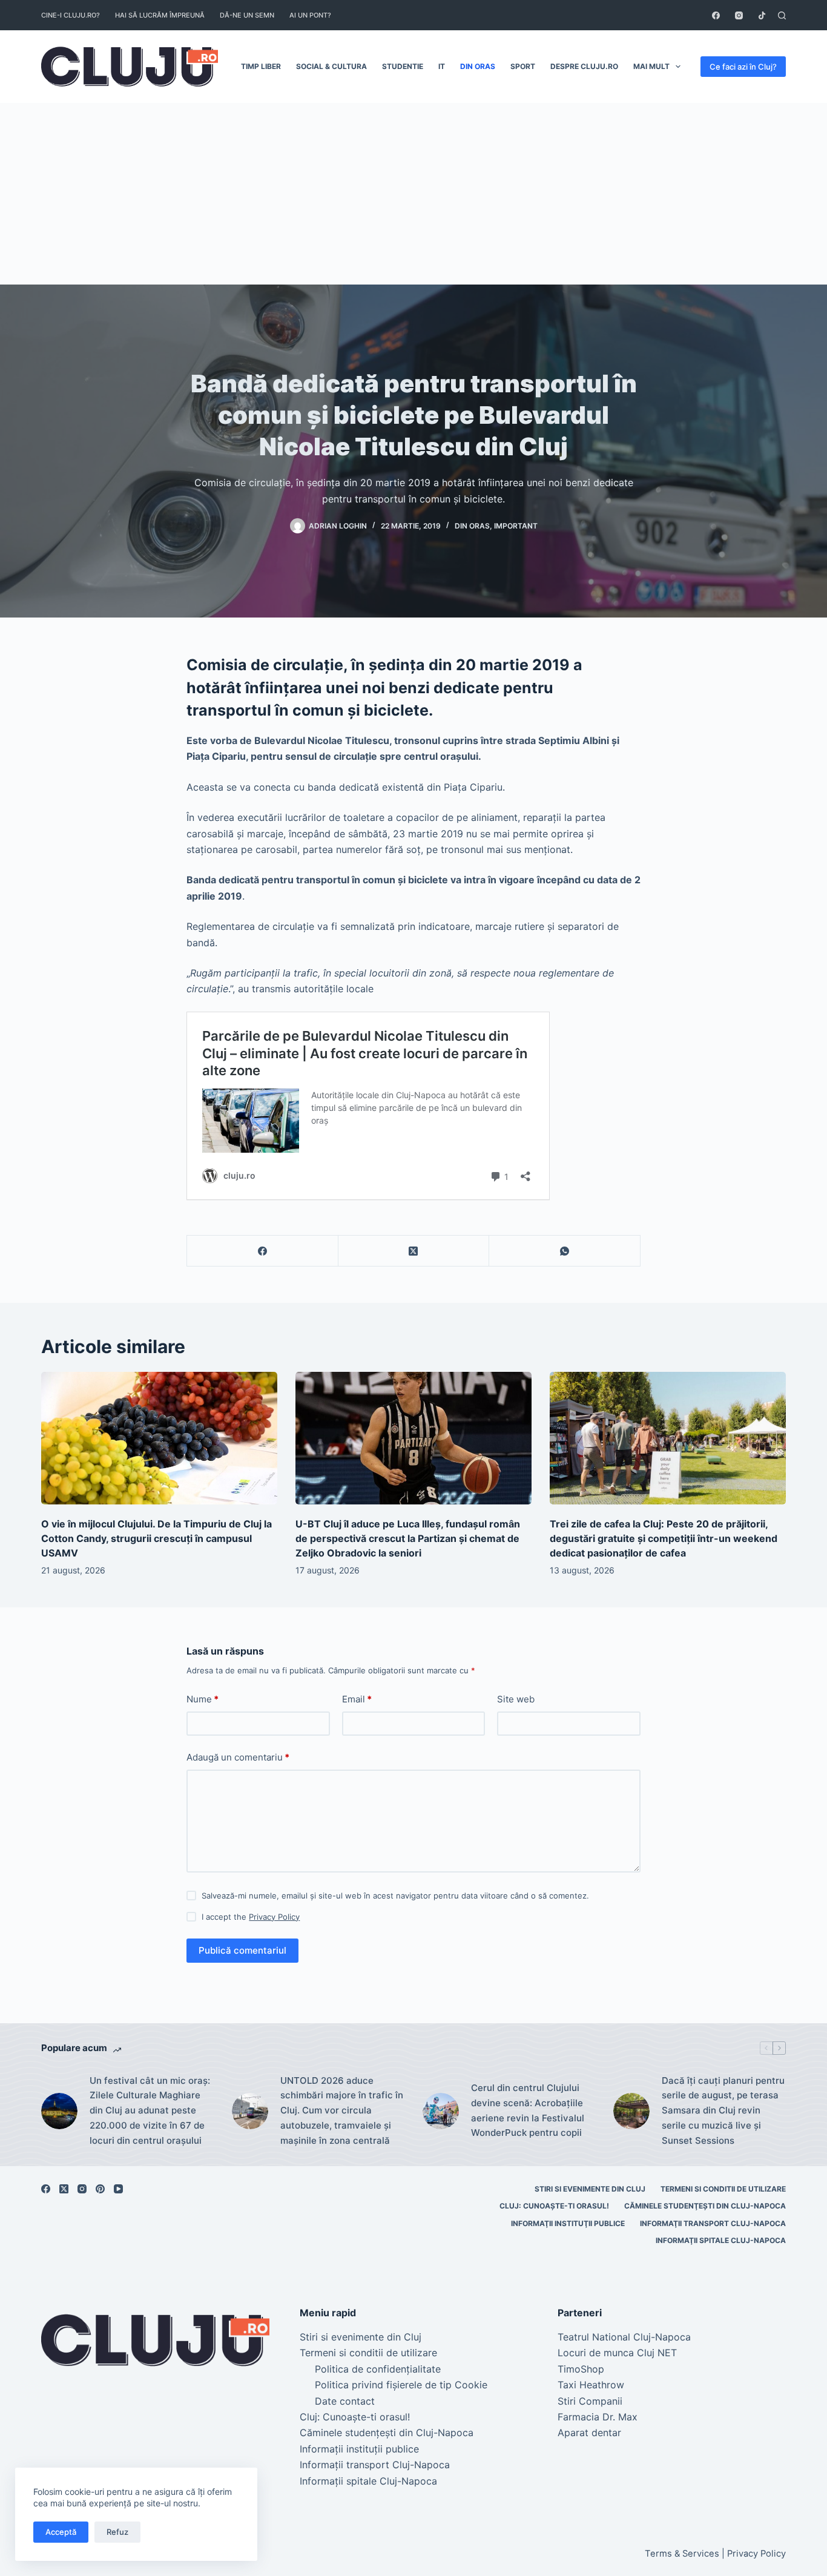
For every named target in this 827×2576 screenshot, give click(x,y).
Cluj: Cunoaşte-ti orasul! (554, 2206)
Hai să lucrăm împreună (160, 15)
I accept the (251, 1917)
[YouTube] (118, 2189)
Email (357, 1699)
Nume (203, 1699)
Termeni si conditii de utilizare (723, 2189)
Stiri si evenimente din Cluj (590, 2189)
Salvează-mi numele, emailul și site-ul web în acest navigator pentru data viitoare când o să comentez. (395, 1896)
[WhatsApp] (565, 1251)
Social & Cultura (331, 66)
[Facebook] (716, 15)
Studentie (403, 66)
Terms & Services (682, 2554)
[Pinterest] (100, 2189)
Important (516, 526)
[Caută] (782, 15)
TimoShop (581, 2369)
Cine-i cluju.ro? (71, 15)
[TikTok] (762, 15)
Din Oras (478, 66)
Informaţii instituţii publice (568, 2223)
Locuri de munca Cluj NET (617, 2353)
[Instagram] (739, 15)
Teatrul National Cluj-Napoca (624, 2337)
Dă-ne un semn (247, 15)
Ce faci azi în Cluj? (743, 67)
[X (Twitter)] (414, 1251)
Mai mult (651, 66)
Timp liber (261, 66)
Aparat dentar (589, 2433)
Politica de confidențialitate (378, 2369)
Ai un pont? (310, 15)
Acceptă (61, 2532)
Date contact (345, 2401)
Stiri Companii (590, 2401)
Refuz (117, 2532)
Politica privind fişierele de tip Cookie (401, 2385)
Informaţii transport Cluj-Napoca (713, 2223)
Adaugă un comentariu (238, 1757)
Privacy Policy (274, 1917)
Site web (516, 1699)
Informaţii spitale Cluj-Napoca (721, 2240)
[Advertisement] (413, 194)
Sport (523, 66)
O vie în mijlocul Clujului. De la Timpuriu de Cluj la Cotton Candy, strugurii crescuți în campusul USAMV (157, 1538)
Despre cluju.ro (584, 66)
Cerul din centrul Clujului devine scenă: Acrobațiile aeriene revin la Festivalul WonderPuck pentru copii (528, 2110)
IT (442, 66)
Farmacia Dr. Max (598, 2417)
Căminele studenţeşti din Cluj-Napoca (705, 2206)
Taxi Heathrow (591, 2385)
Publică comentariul (242, 1950)
